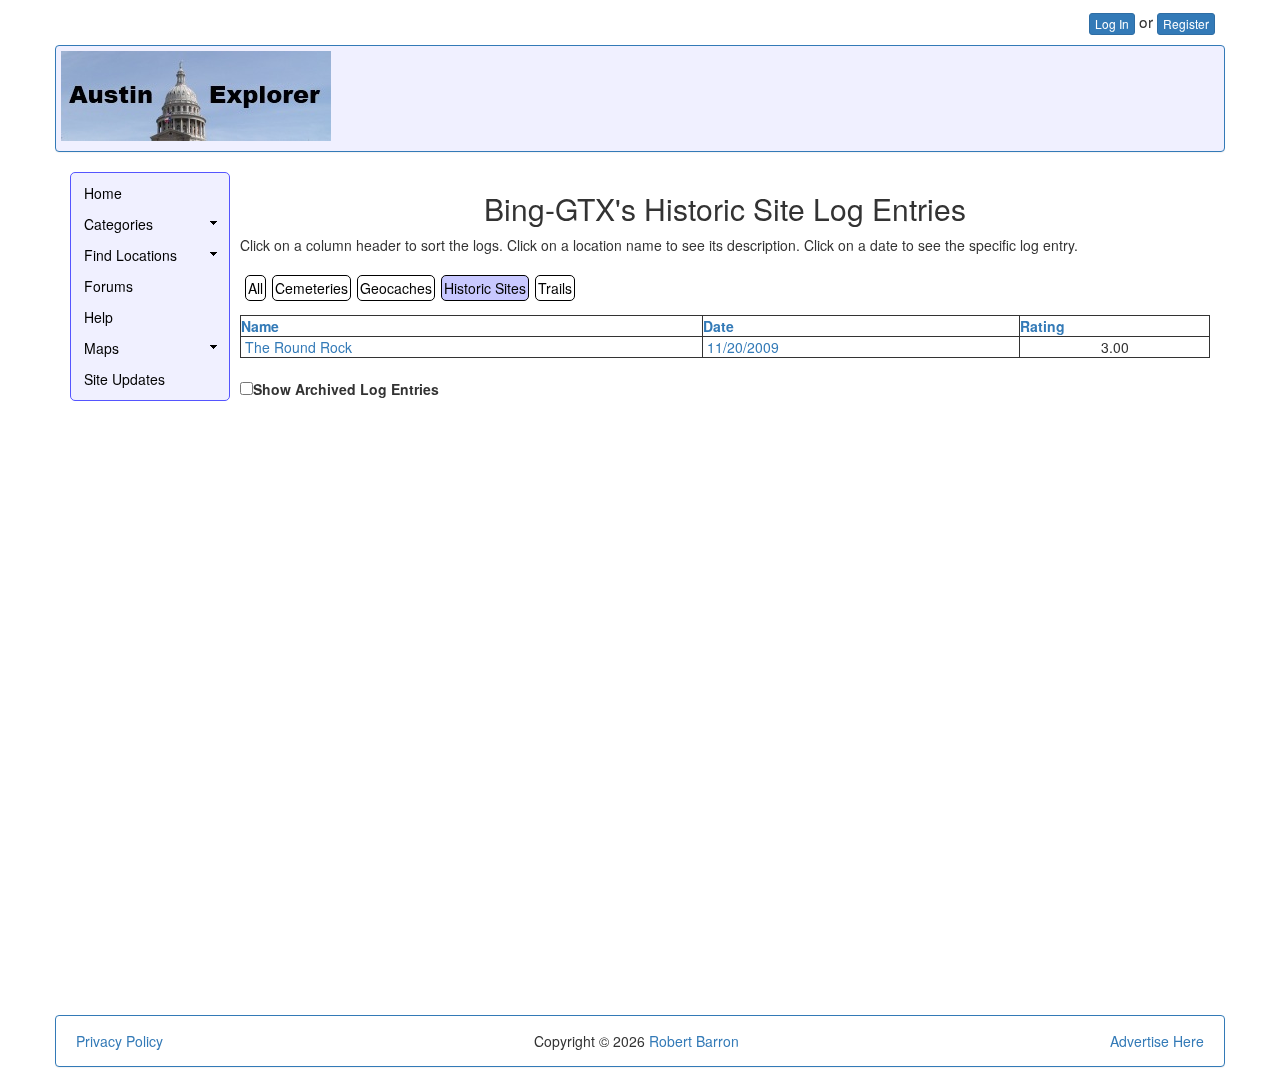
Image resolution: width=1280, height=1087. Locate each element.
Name (260, 326)
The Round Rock (298, 347)
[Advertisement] (855, 96)
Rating (1042, 326)
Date (718, 326)
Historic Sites (485, 288)
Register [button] (1186, 23)
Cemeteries (311, 288)
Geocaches (396, 288)
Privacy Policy (119, 1041)
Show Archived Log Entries (346, 389)
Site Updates (124, 379)
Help (98, 317)
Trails (555, 288)
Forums (108, 286)
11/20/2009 (743, 347)
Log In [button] (1112, 23)
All (255, 288)
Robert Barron (694, 1041)
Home (103, 193)
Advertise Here (1157, 1041)
